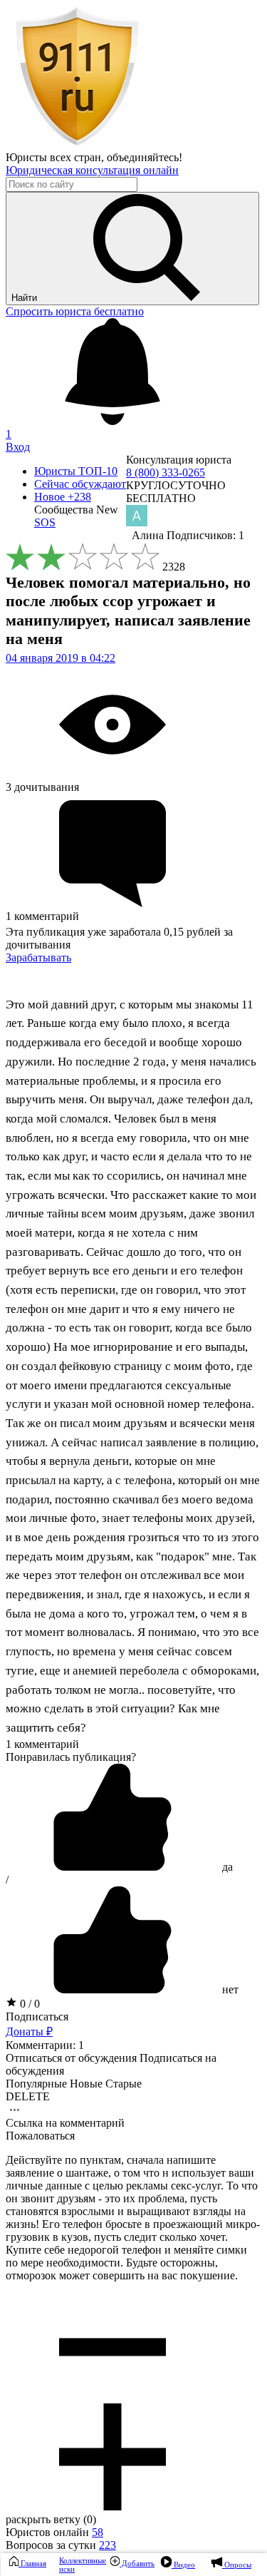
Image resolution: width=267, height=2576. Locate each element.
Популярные (36, 2084)
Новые (86, 2084)
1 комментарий (42, 1744)
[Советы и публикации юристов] (77, 144)
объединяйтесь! (145, 157)
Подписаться (37, 2017)
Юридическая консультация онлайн (92, 170)
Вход (18, 447)
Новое (63, 497)
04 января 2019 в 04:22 (61, 658)
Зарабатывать (38, 957)
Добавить (137, 2563)
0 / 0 (28, 2004)
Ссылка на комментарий (65, 2123)
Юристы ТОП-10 (76, 471)
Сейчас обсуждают (80, 484)
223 (108, 2545)
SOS (45, 522)
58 (98, 2532)
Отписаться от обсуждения (71, 2058)
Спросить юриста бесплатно (75, 311)
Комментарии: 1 (45, 2045)
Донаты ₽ (29, 2031)
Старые (124, 2084)
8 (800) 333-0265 (166, 472)
